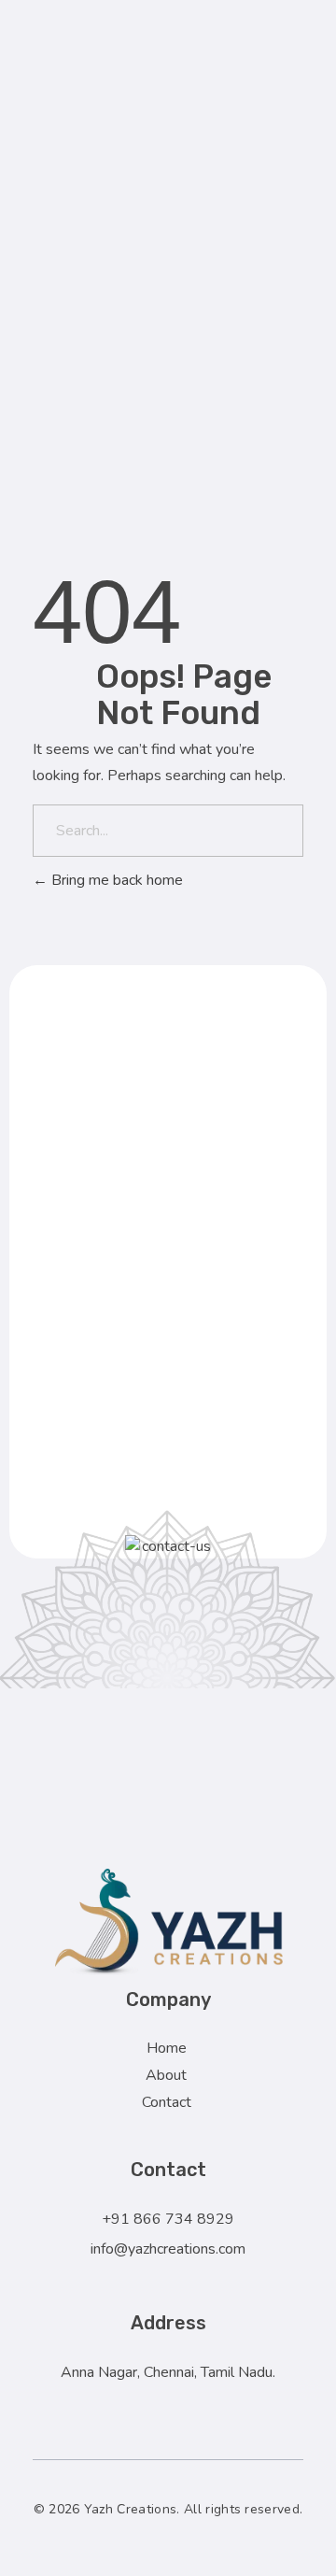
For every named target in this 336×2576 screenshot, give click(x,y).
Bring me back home (115, 880)
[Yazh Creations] (190, 1922)
